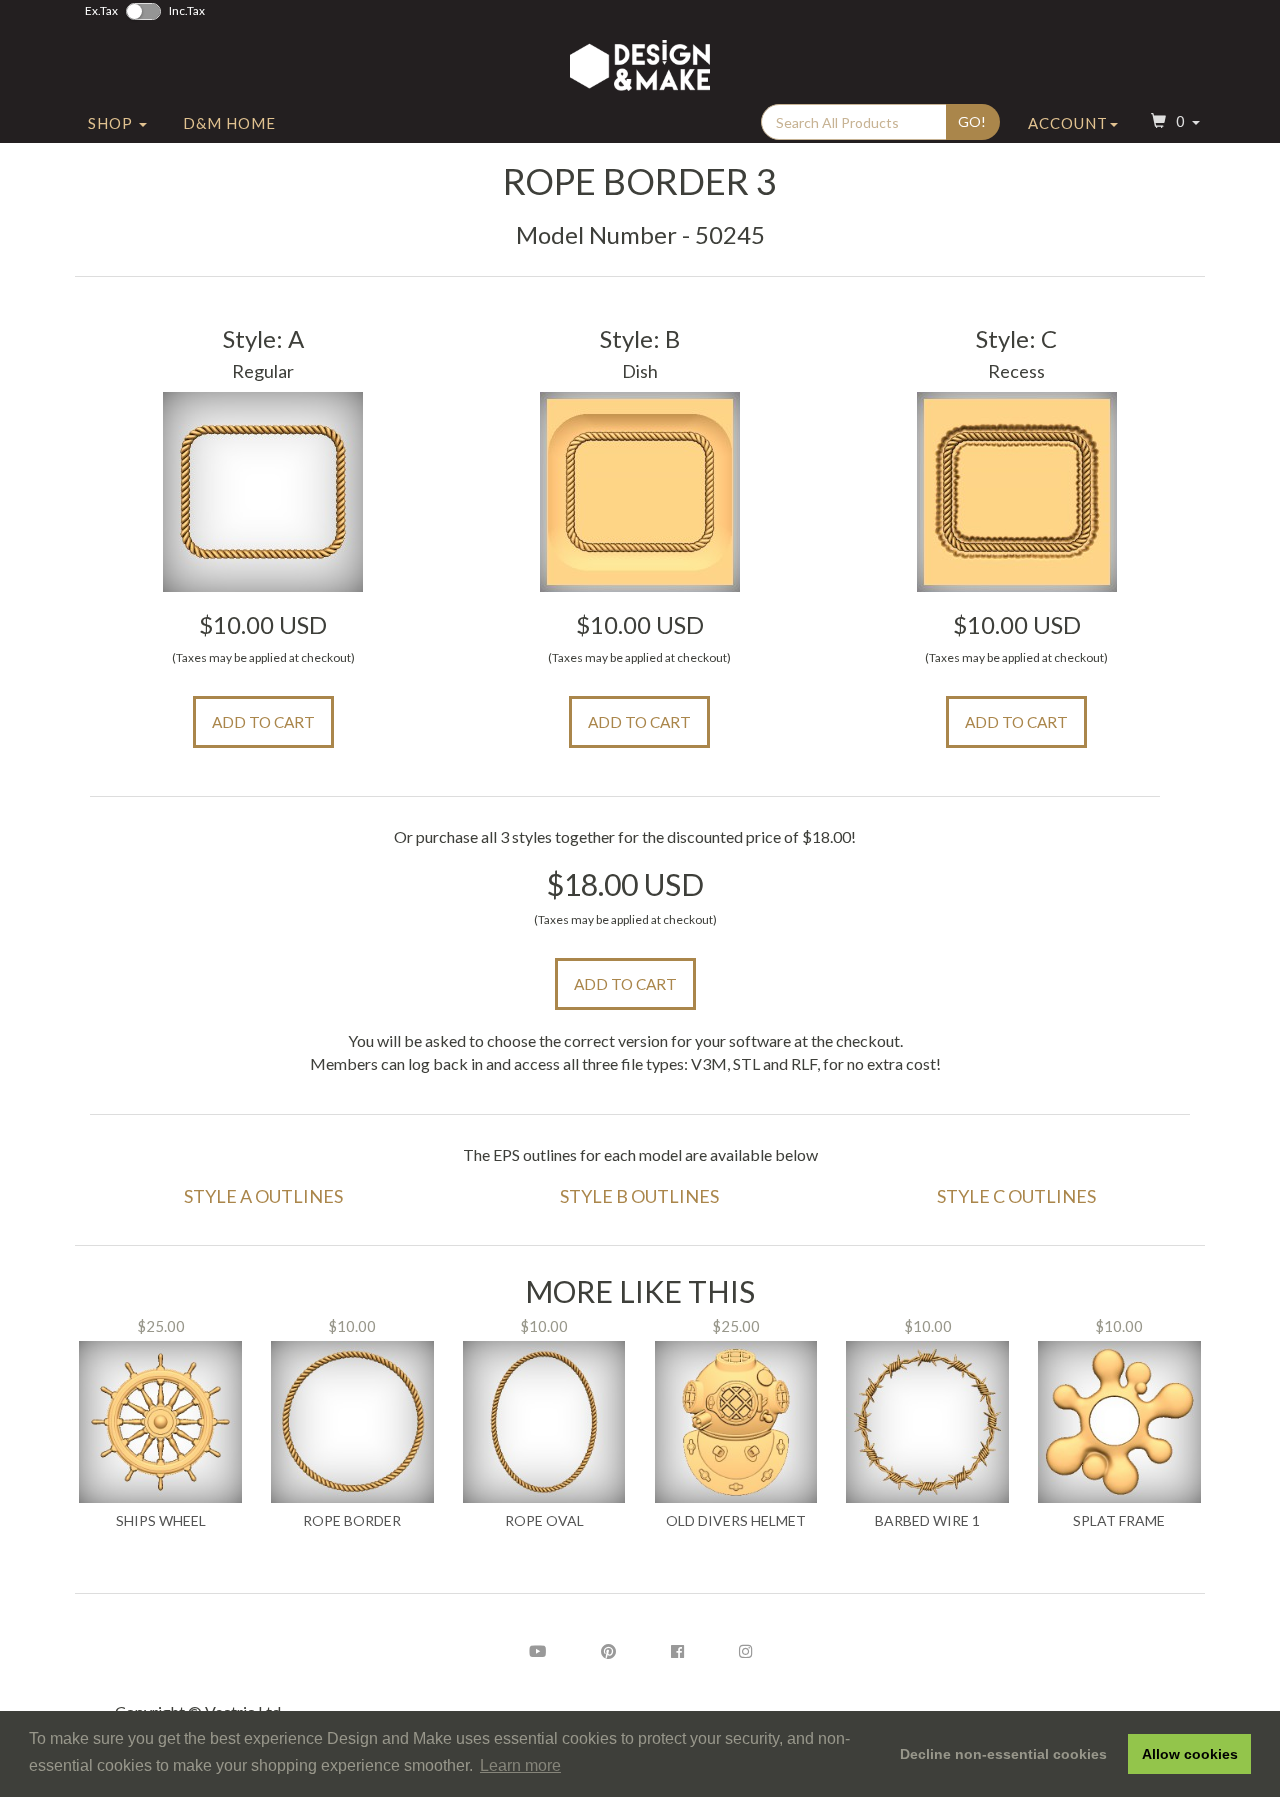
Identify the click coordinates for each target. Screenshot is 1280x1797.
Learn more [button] (520, 1765)
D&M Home (229, 123)
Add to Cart (263, 722)
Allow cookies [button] (1190, 1754)
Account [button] (1068, 123)
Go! (972, 121)
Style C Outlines (1016, 1196)
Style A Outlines (263, 1196)
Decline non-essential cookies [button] (1003, 1754)
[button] (1173, 123)
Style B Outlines (639, 1196)
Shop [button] (112, 123)
